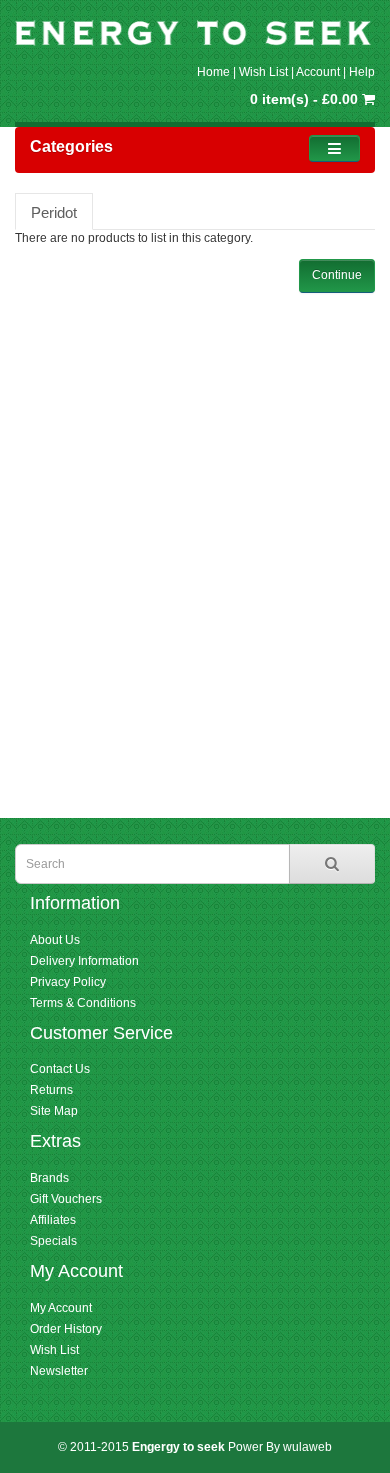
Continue (337, 275)
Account (318, 72)
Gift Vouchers (66, 1199)
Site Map (54, 1111)
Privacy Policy (68, 982)
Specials (53, 1241)
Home (213, 72)
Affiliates (53, 1220)
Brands (49, 1178)
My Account (61, 1308)
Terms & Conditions (83, 1003)
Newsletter (59, 1371)
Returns (51, 1090)
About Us (55, 940)
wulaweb (307, 1447)
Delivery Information (84, 961)
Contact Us (60, 1069)
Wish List (263, 72)
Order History (66, 1329)
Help (362, 72)
